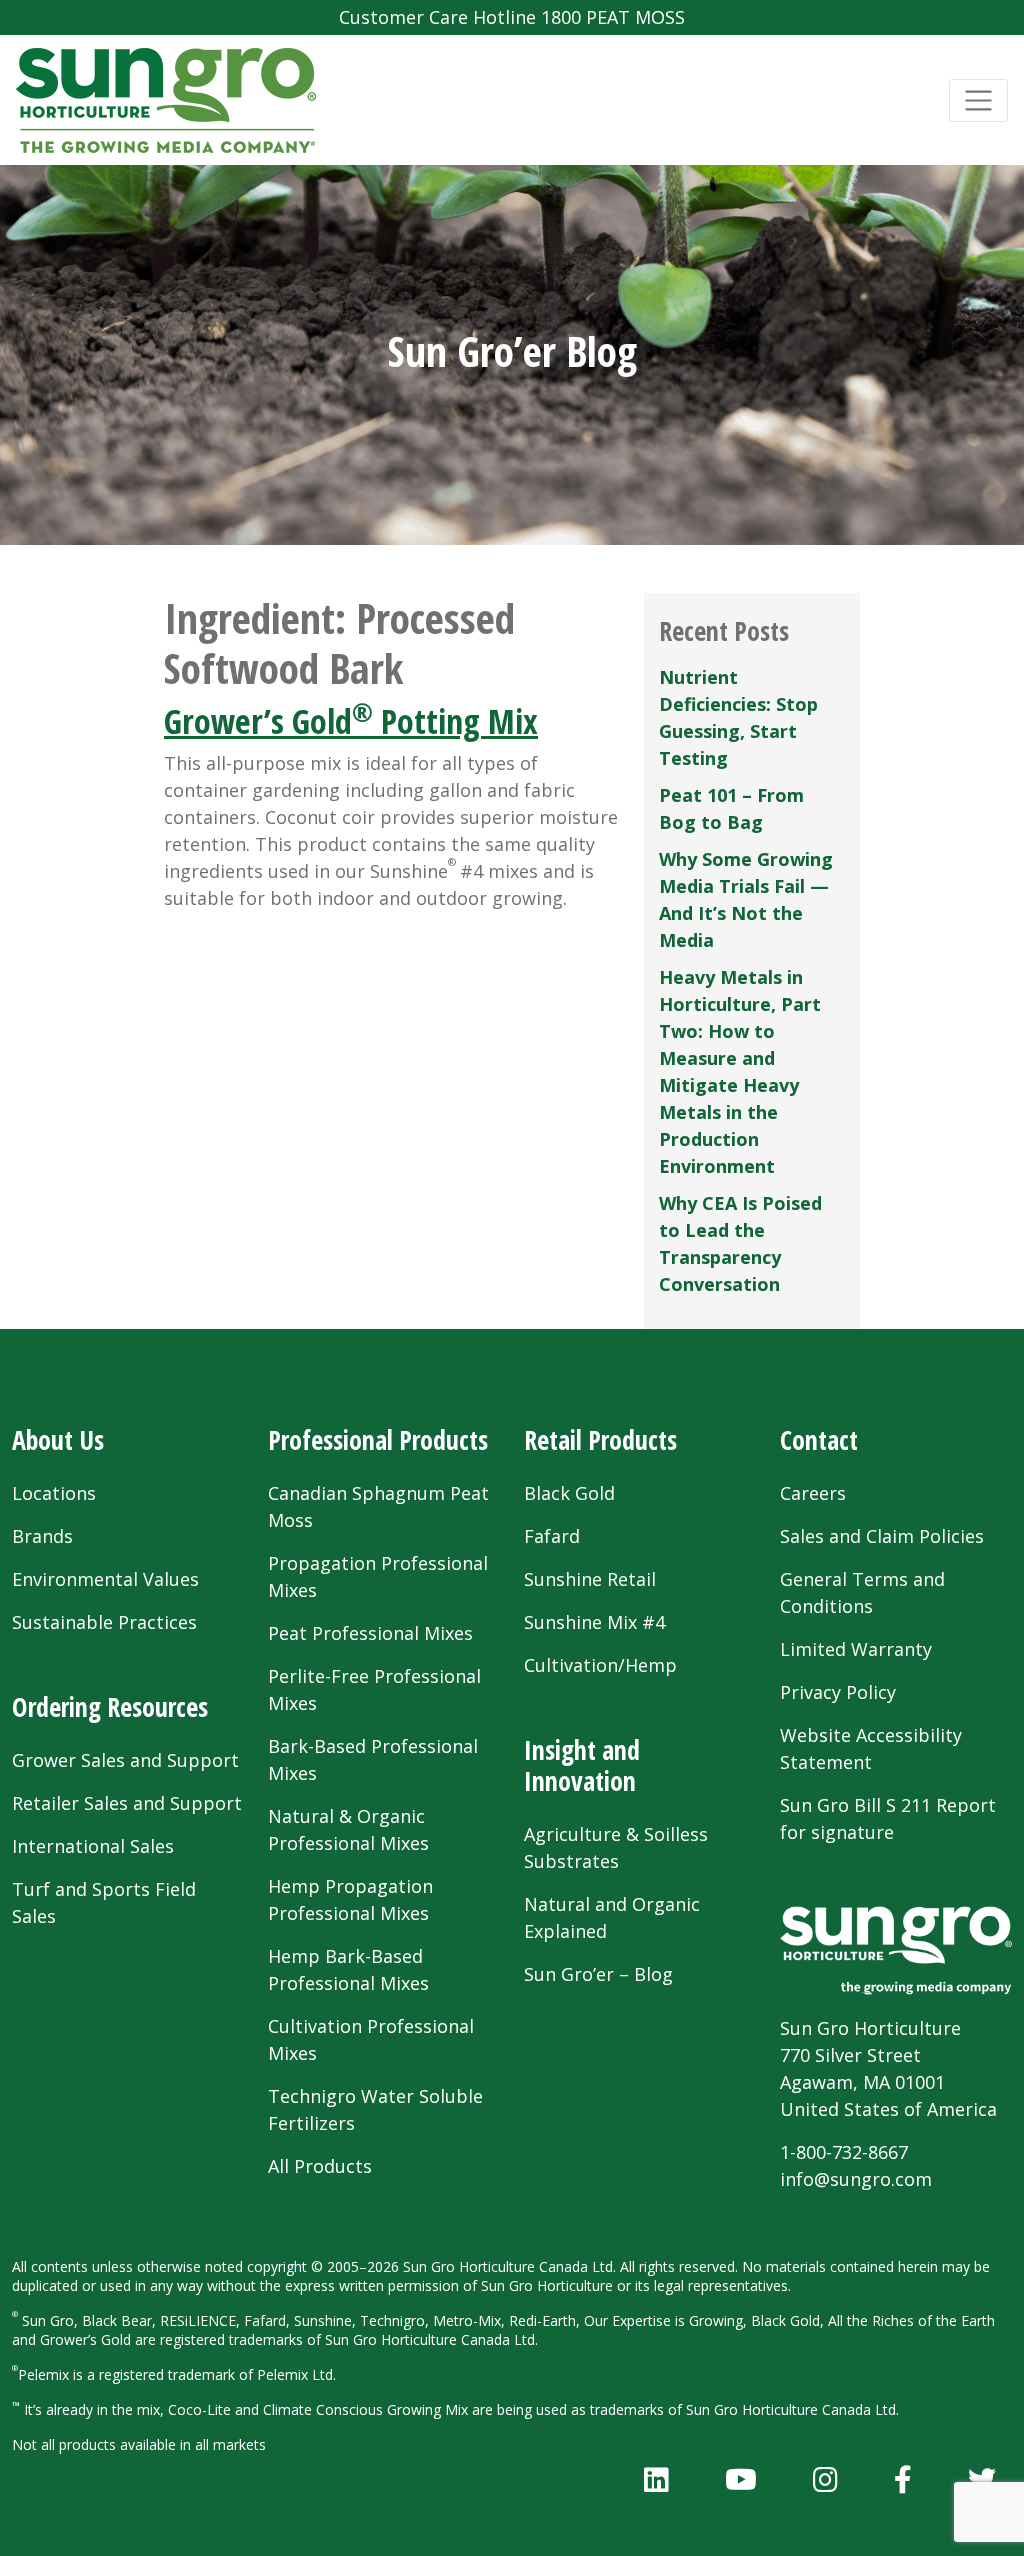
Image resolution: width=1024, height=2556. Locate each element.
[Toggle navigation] (978, 100)
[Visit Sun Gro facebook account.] (903, 2479)
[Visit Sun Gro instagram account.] (825, 2479)
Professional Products (378, 1440)
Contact (819, 1440)
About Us (58, 1440)
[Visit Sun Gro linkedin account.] (656, 2479)
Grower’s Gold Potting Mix (351, 721)
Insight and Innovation (582, 1765)
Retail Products (600, 1440)
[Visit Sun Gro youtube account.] (741, 2479)
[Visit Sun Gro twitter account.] (982, 2479)
